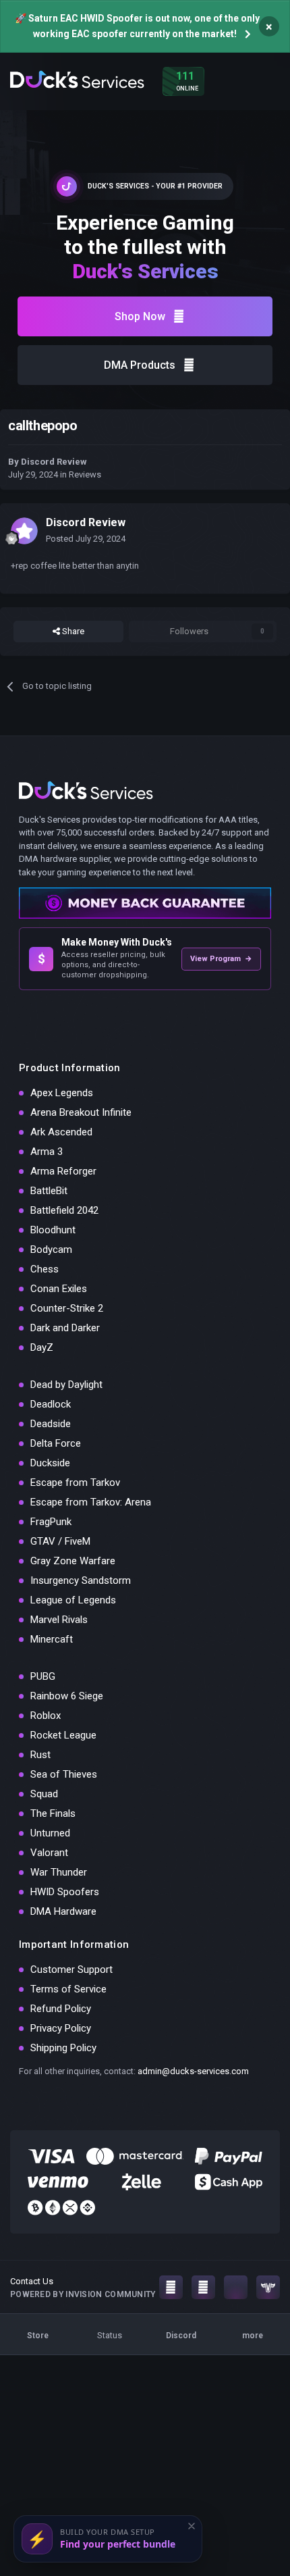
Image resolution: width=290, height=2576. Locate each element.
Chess (45, 1269)
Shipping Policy (63, 2048)
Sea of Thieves (64, 1774)
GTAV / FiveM (60, 1541)
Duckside (50, 1463)
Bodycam (51, 1250)
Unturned (50, 1833)
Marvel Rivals (59, 1620)
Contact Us (32, 2281)
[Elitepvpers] (268, 2287)
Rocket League (63, 1735)
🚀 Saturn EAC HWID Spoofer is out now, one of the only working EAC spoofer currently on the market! (137, 26)
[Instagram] (171, 2287)
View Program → (221, 959)
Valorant (49, 1853)
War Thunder (59, 1872)
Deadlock (51, 1404)
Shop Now (140, 316)
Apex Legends (62, 1093)
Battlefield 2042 (64, 1210)
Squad (44, 1794)
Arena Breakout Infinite (81, 1112)
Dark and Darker (65, 1328)
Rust (40, 1755)
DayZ (42, 1347)
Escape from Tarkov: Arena (91, 1502)
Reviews (85, 474)
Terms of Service (68, 1989)
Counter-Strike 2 (67, 1308)
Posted (86, 539)
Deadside (51, 1424)
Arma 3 (47, 1152)
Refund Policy (61, 2009)
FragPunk (51, 1522)
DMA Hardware (63, 1911)
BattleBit (49, 1191)
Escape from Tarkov (75, 1483)
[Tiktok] (236, 2287)
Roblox (46, 1716)
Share (72, 631)
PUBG (43, 1676)
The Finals (53, 1813)
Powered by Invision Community (83, 2294)
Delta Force (56, 1443)
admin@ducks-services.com (193, 2071)
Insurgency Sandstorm (81, 1580)
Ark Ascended (61, 1132)
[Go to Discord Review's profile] (24, 531)
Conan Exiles (59, 1289)
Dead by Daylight (66, 1385)
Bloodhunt (53, 1230)
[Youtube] (203, 2287)
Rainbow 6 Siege (67, 1696)
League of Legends (73, 1600)
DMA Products (140, 365)
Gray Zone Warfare (73, 1561)
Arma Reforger (63, 1171)
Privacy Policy (61, 2028)
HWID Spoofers (65, 1892)
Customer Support (71, 1969)
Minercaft (52, 1639)
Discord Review (54, 462)
